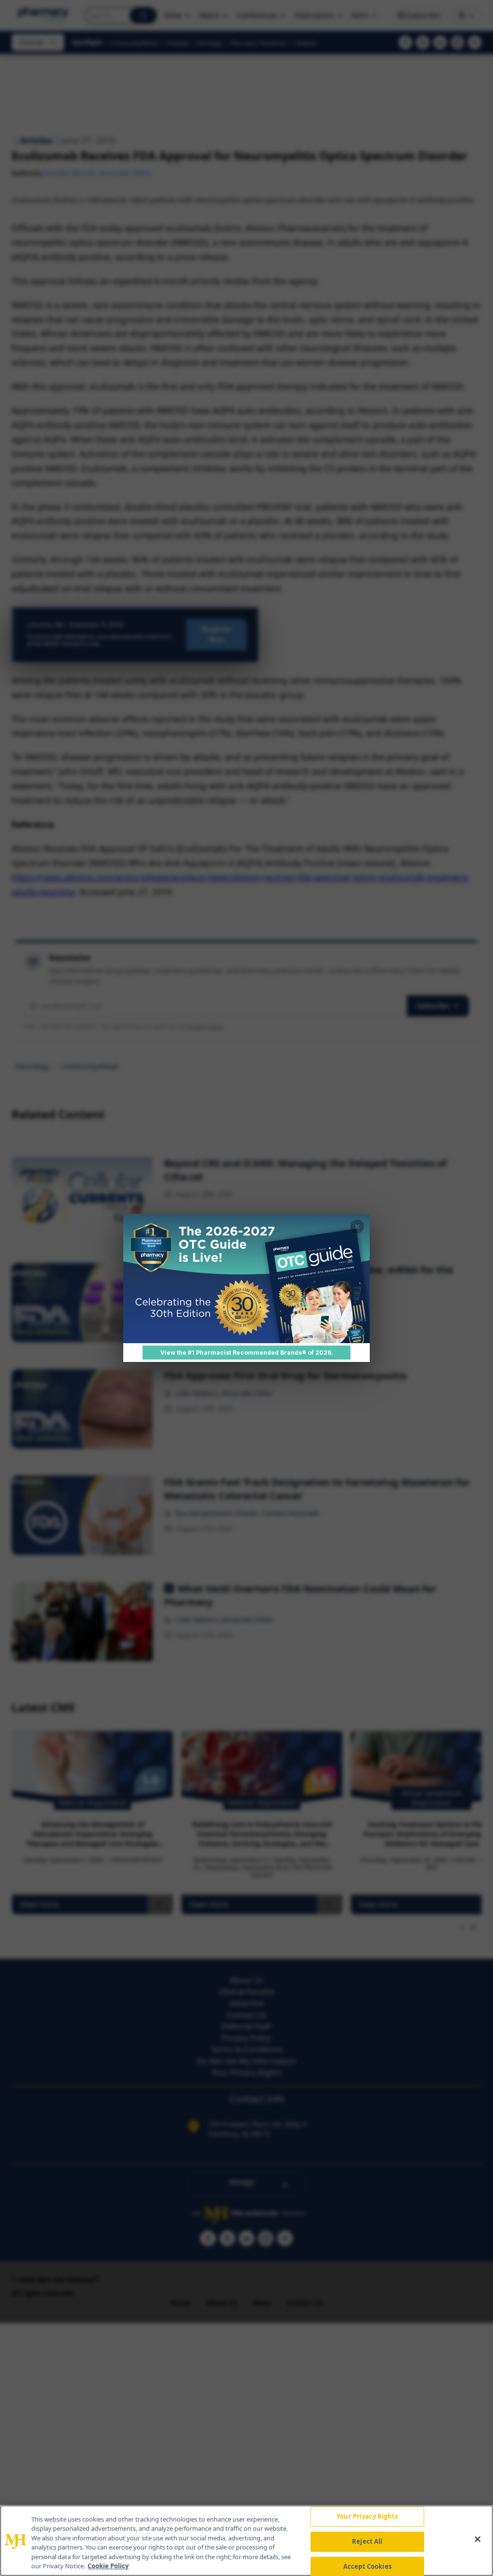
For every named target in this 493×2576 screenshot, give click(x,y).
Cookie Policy (108, 2566)
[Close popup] (357, 1227)
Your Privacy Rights (367, 2517)
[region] (246, 2541)
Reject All (367, 2541)
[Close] (478, 2539)
